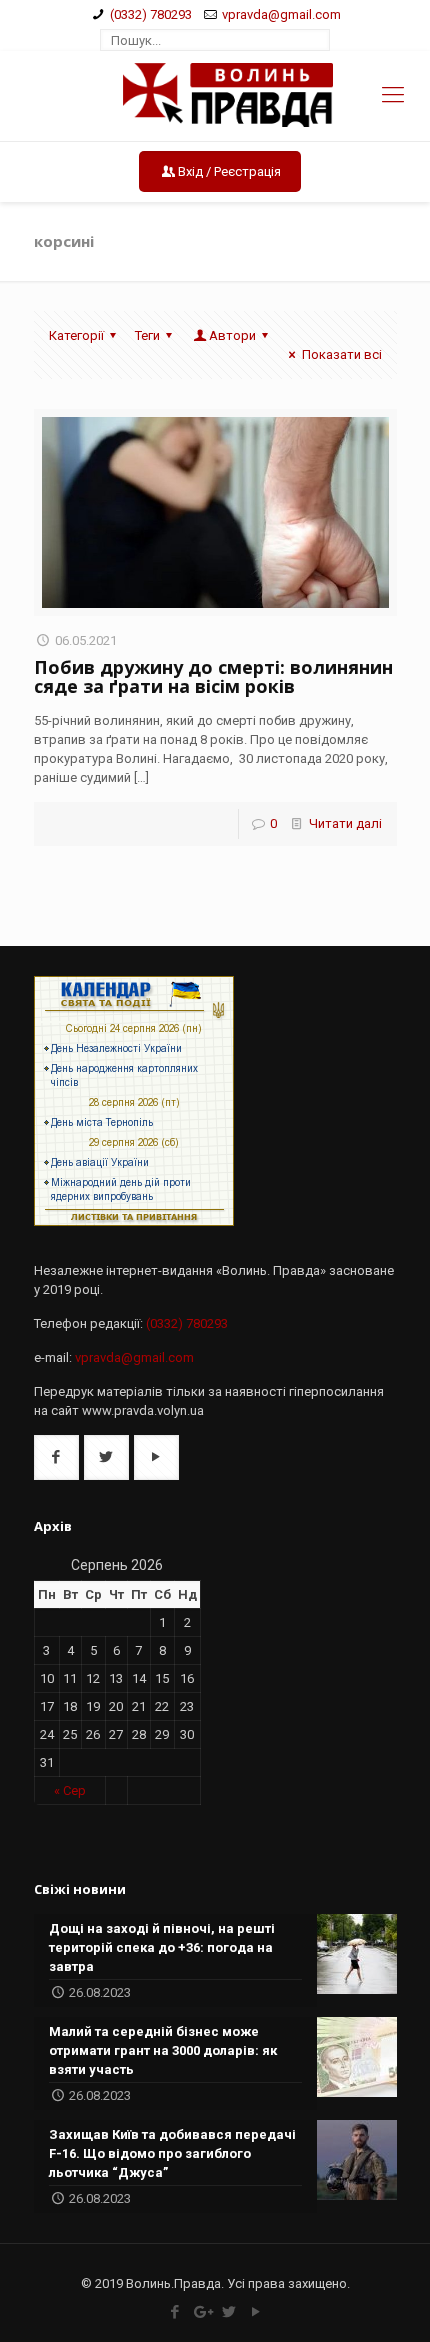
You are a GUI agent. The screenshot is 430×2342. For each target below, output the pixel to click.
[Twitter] (228, 2312)
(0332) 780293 (151, 14)
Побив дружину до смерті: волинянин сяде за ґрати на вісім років (213, 676)
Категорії (76, 335)
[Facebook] (174, 2312)
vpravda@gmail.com (281, 14)
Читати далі (345, 823)
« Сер (70, 1790)
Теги (147, 335)
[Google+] (201, 2312)
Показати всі (341, 354)
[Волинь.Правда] (215, 96)
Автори (232, 335)
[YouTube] (255, 2312)
